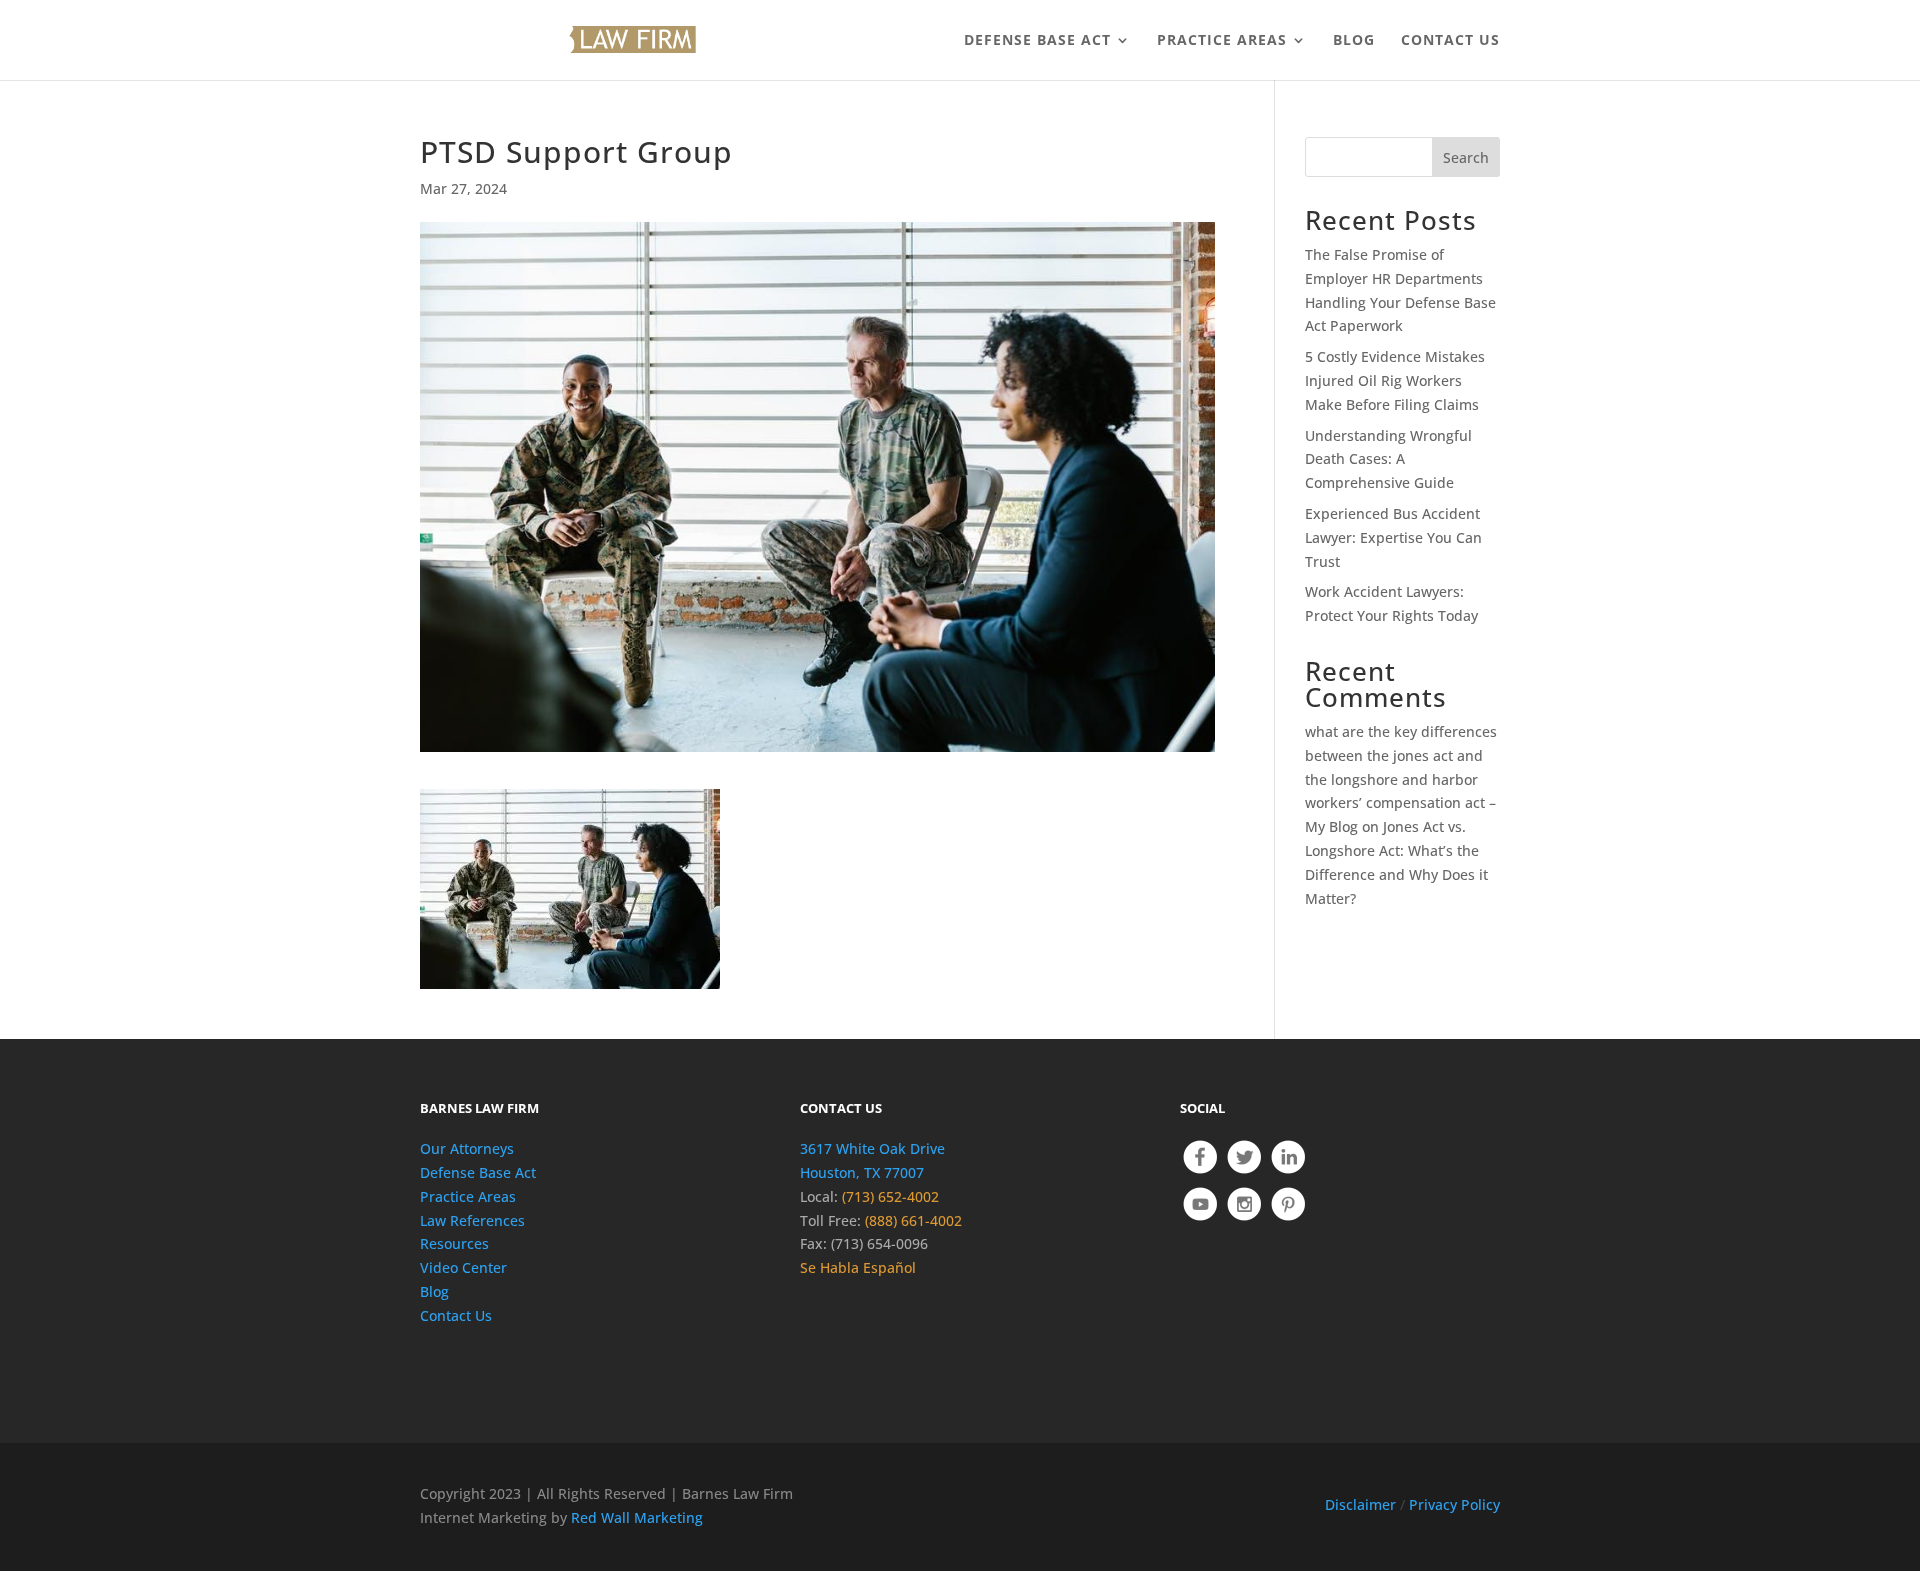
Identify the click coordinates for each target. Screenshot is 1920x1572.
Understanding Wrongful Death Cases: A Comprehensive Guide (1388, 459)
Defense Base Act (478, 1172)
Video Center (463, 1267)
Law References (472, 1220)
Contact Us (456, 1315)
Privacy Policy (1454, 1504)
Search (1466, 157)
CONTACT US (1450, 41)
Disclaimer (1360, 1504)
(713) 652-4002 (890, 1196)
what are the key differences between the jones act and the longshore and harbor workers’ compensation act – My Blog (1401, 779)
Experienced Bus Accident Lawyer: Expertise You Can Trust (1393, 537)
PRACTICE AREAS (1222, 41)
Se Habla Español (858, 1267)
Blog (434, 1291)
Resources (454, 1243)
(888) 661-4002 (913, 1220)
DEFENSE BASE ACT (1037, 41)
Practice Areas (468, 1196)
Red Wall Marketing (637, 1517)
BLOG (1354, 41)
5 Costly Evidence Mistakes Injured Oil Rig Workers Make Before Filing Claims (1395, 380)
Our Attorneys (467, 1148)
